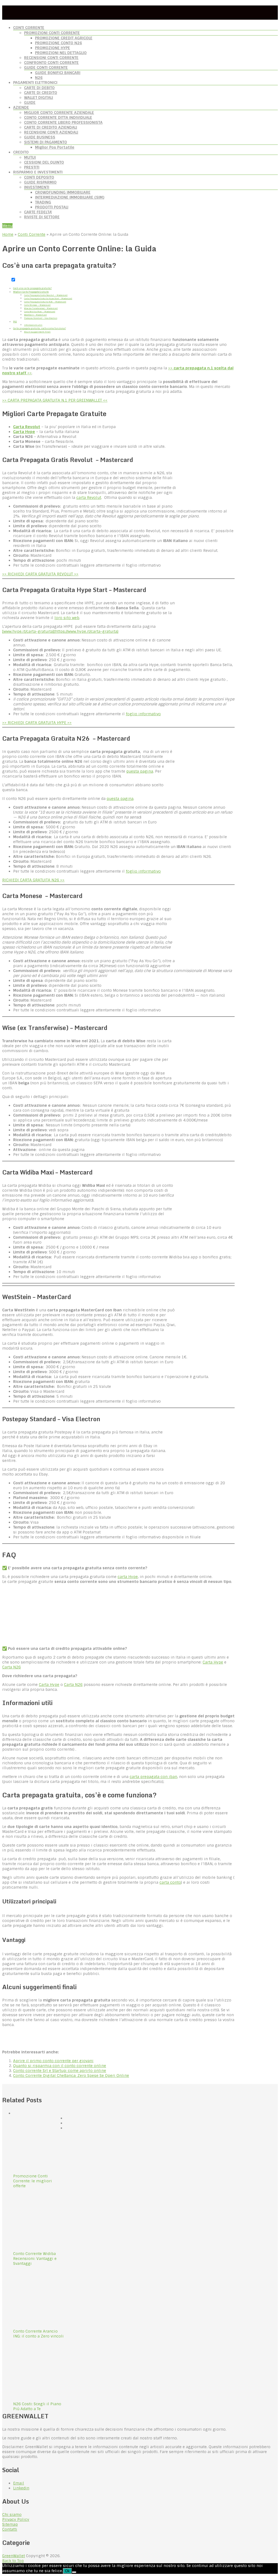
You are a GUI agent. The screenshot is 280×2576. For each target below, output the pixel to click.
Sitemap (10, 2524)
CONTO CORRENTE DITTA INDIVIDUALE (58, 117)
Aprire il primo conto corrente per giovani (53, 2061)
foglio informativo (143, 714)
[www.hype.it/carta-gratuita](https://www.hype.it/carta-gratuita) (60, 631)
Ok (67, 2571)
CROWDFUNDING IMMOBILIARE (63, 192)
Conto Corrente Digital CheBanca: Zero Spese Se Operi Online (71, 2075)
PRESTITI (32, 167)
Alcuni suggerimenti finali (37, 332)
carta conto (170, 1882)
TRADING (43, 202)
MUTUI (30, 157)
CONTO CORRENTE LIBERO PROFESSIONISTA (63, 122)
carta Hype (128, 1577)
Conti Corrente (32, 234)
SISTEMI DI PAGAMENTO (46, 142)
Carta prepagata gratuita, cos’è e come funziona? (40, 328)
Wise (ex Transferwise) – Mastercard (41, 308)
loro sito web (67, 618)
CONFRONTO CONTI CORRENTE (51, 63)
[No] (74, 2572)
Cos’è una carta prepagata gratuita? (32, 288)
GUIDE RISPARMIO (40, 182)
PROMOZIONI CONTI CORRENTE (52, 33)
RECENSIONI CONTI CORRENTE (51, 58)
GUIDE (30, 102)
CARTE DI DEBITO (39, 88)
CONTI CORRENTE (29, 28)
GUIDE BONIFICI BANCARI (58, 73)
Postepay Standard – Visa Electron (41, 318)
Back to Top (13, 2561)
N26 (39, 78)
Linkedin (21, 2488)
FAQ (15, 322)
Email (19, 2483)
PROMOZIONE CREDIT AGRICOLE (64, 38)
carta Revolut (89, 497)
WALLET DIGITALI (39, 98)
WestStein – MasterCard (35, 315)
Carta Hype (24, 432)
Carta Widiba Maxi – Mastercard (40, 312)
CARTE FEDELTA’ (38, 212)
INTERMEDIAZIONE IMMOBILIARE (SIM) (70, 197)
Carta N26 (11, 1667)
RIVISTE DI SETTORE (42, 217)
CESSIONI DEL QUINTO (44, 162)
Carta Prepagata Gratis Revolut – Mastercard (46, 295)
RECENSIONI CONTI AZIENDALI (51, 132)
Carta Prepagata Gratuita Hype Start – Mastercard (48, 298)
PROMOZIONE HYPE (52, 48)
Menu (7, 226)
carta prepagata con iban (153, 1777)
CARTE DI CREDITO (41, 93)
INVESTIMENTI (37, 187)
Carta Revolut (27, 427)
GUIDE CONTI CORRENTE (46, 67)
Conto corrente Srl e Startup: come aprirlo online (60, 2071)
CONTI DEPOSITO (39, 177)
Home (8, 234)
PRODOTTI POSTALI (52, 207)
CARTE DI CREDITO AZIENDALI (51, 127)
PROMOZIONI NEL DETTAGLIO (61, 53)
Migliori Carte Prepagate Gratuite (31, 292)
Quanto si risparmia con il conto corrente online (60, 2066)
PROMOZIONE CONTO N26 (59, 43)
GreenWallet (14, 2556)
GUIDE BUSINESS (40, 137)
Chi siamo (12, 2515)
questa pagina (140, 771)
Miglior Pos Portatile (55, 147)
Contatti (10, 2529)
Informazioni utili (33, 325)
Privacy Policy (16, 2519)
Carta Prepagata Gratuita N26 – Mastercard (45, 302)
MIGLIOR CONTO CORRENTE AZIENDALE (59, 113)
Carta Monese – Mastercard (37, 305)
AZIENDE (21, 107)
